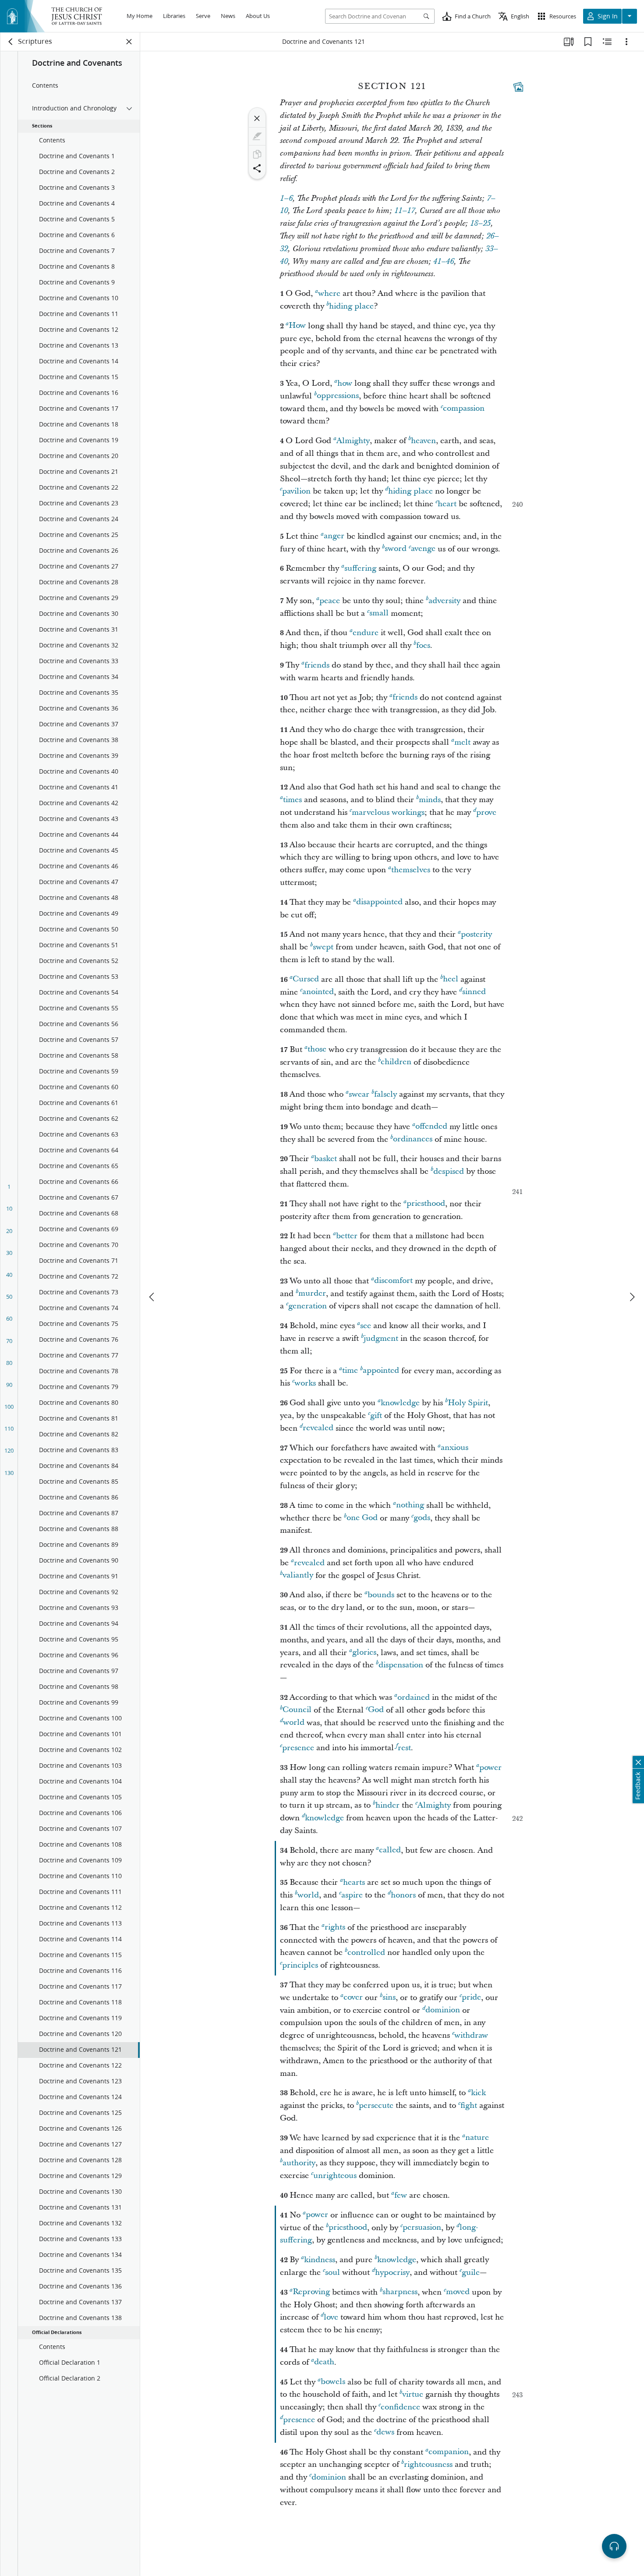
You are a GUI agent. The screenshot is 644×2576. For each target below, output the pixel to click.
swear (359, 1094)
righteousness (428, 2464)
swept (323, 947)
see (366, 1326)
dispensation (401, 1665)
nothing (410, 1505)
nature (477, 2138)
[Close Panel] (129, 42)
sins (389, 1998)
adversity (444, 601)
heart (447, 504)
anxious (455, 1448)
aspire (352, 1895)
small (379, 613)
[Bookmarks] (588, 42)
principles (300, 1965)
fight (469, 2105)
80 (9, 1363)
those (317, 1050)
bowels (333, 2382)
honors (403, 1895)
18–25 (480, 224)
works (305, 1383)
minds (430, 800)
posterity (476, 934)
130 (9, 1473)
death (324, 2362)
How (297, 326)
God (376, 1710)
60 (9, 1318)
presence (298, 1748)
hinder (387, 1805)
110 (9, 1428)
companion (449, 2452)
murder (312, 1294)
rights (335, 1928)
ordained (414, 1697)
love (331, 2317)
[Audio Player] (614, 2546)
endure (366, 633)
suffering (360, 568)
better (347, 1236)
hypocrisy (392, 2272)
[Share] (257, 168)
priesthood (426, 1204)
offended (431, 1127)
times (292, 800)
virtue (413, 2394)
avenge (423, 549)
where (329, 293)
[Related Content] (607, 42)
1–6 (286, 199)
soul (333, 2272)
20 (9, 1231)
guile (471, 2272)
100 (9, 1407)
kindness (320, 2260)
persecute (376, 2105)
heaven (423, 441)
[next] (632, 1297)
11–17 (405, 211)
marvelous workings (388, 812)
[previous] (152, 1297)
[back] (11, 42)
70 (9, 1341)
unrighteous (335, 2176)
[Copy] (257, 154)
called (390, 1850)
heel (451, 979)
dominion (443, 2010)
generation (308, 1306)
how (345, 383)
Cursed (306, 979)
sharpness (400, 2292)
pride (471, 1998)
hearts (354, 1882)
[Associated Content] (518, 87)
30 (9, 1253)
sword (396, 549)
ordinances (413, 1139)
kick (478, 2093)
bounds (381, 1595)
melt (462, 742)
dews (385, 2432)
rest (404, 1748)
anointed (318, 992)
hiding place (351, 306)
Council (297, 1710)
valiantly (298, 1576)
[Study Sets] (569, 42)
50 (9, 1297)
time (350, 1371)
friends (317, 665)
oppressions (338, 396)
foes (423, 645)
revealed (318, 1428)
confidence (400, 2407)
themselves (411, 870)
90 (9, 1385)
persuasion (422, 2228)
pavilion (296, 491)
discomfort (393, 1281)
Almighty (353, 441)
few (401, 2195)
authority (299, 2163)
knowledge (400, 1403)
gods (422, 1518)
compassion (464, 409)
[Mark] (257, 136)
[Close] (257, 118)
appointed (381, 1371)
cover (353, 1998)
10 (9, 1208)
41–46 (444, 262)
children (396, 1062)
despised (449, 1171)
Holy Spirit (468, 1403)
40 (9, 1275)
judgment (381, 1338)
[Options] (626, 42)
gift (376, 1416)
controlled (366, 1952)
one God (362, 1518)
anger (334, 536)
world (294, 1723)
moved (458, 2292)
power (490, 1768)
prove (486, 812)
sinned (474, 992)
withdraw (471, 2035)
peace (330, 601)
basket (326, 1159)
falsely (386, 1094)
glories (364, 1653)
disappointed (379, 902)
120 (9, 1450)
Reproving (311, 2292)
